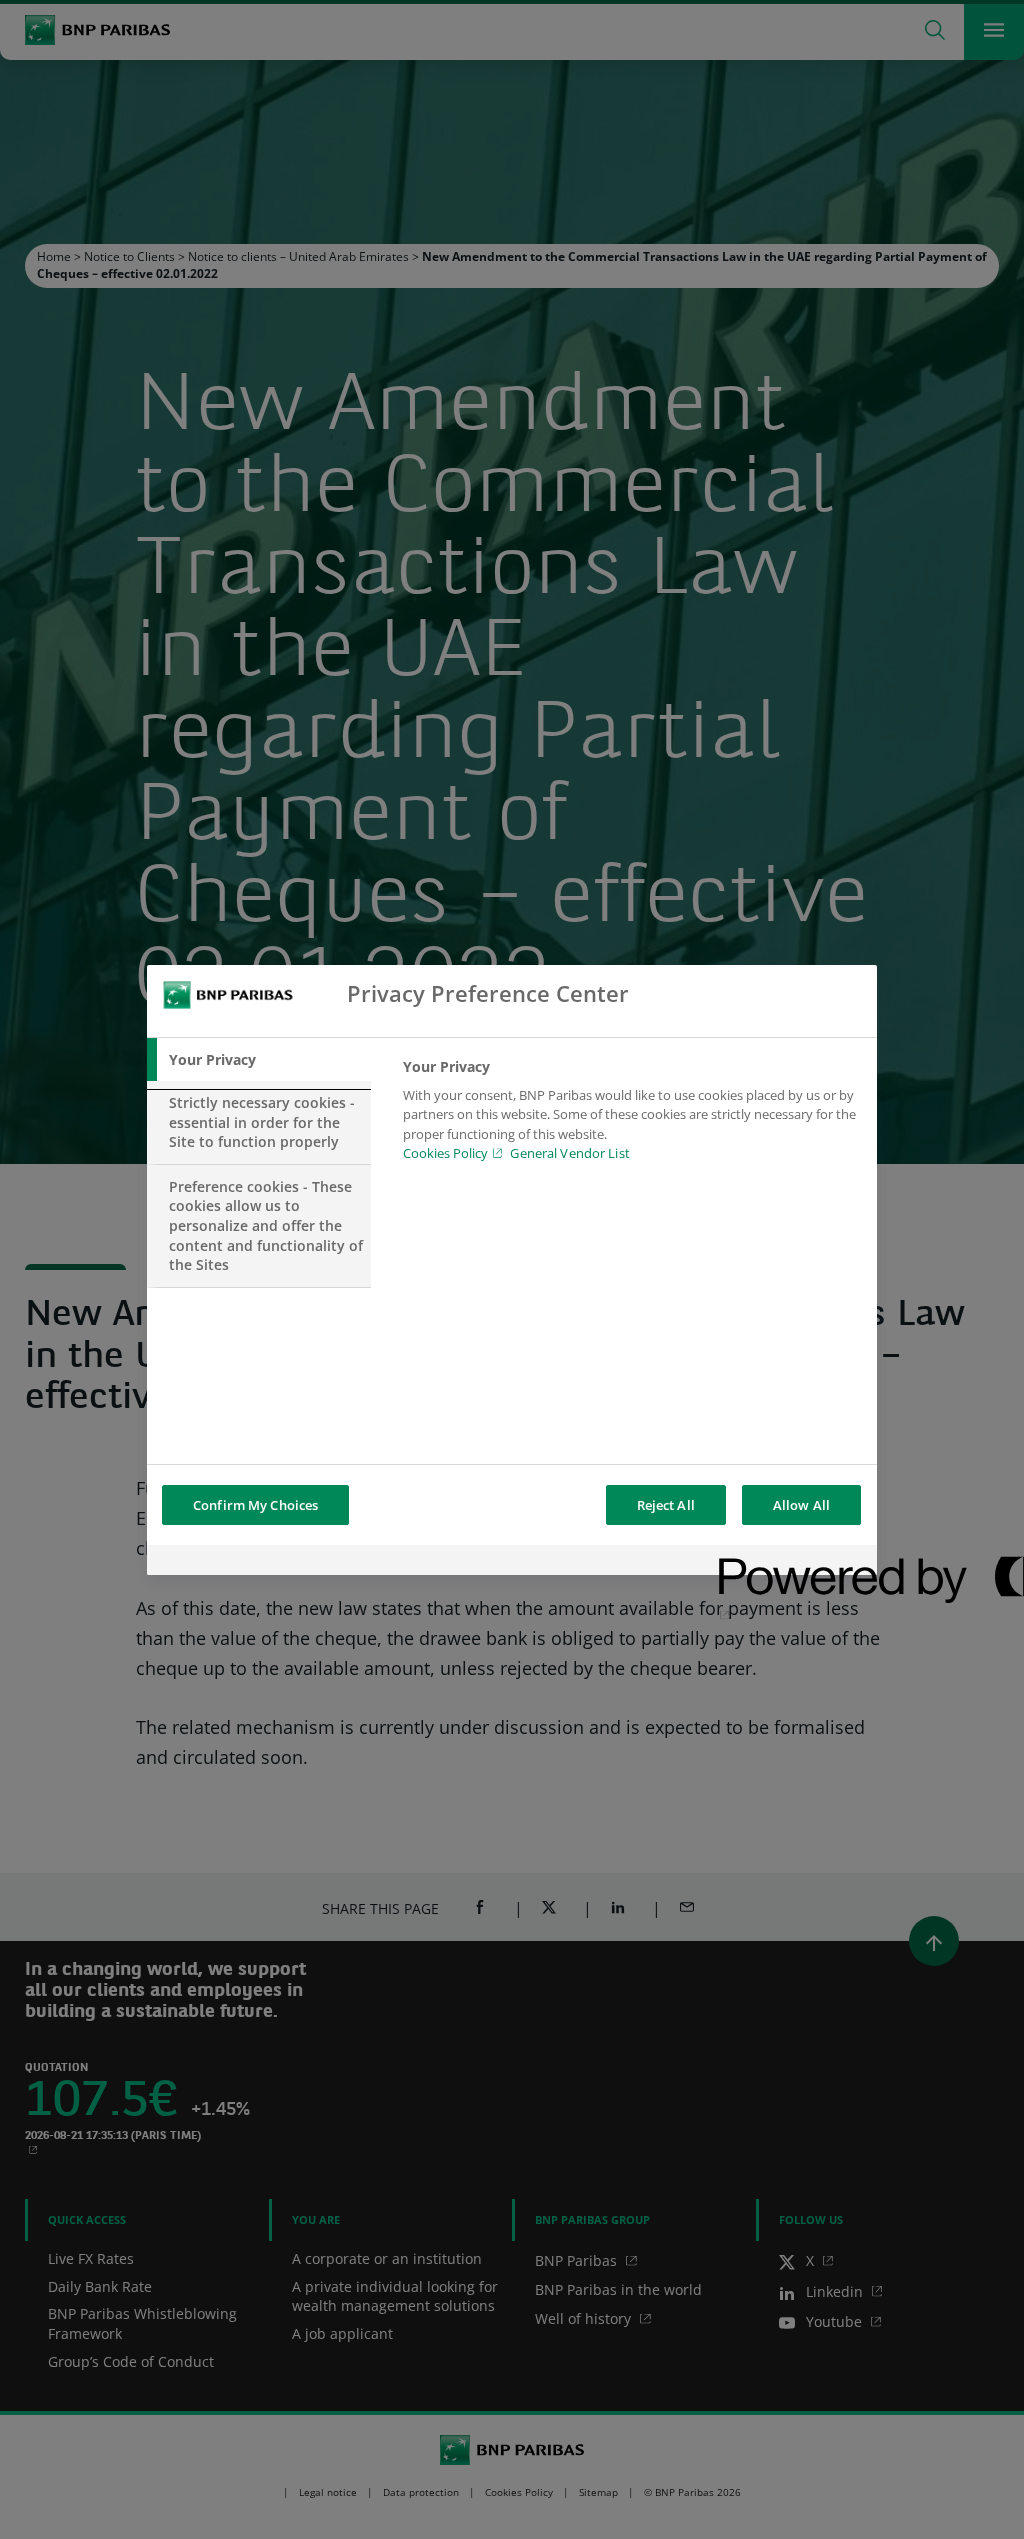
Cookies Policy (445, 1153)
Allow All (801, 1505)
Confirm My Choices (255, 1505)
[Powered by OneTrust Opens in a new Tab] (791, 1562)
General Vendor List (569, 1153)
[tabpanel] (631, 1116)
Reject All (666, 1505)
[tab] (259, 1060)
